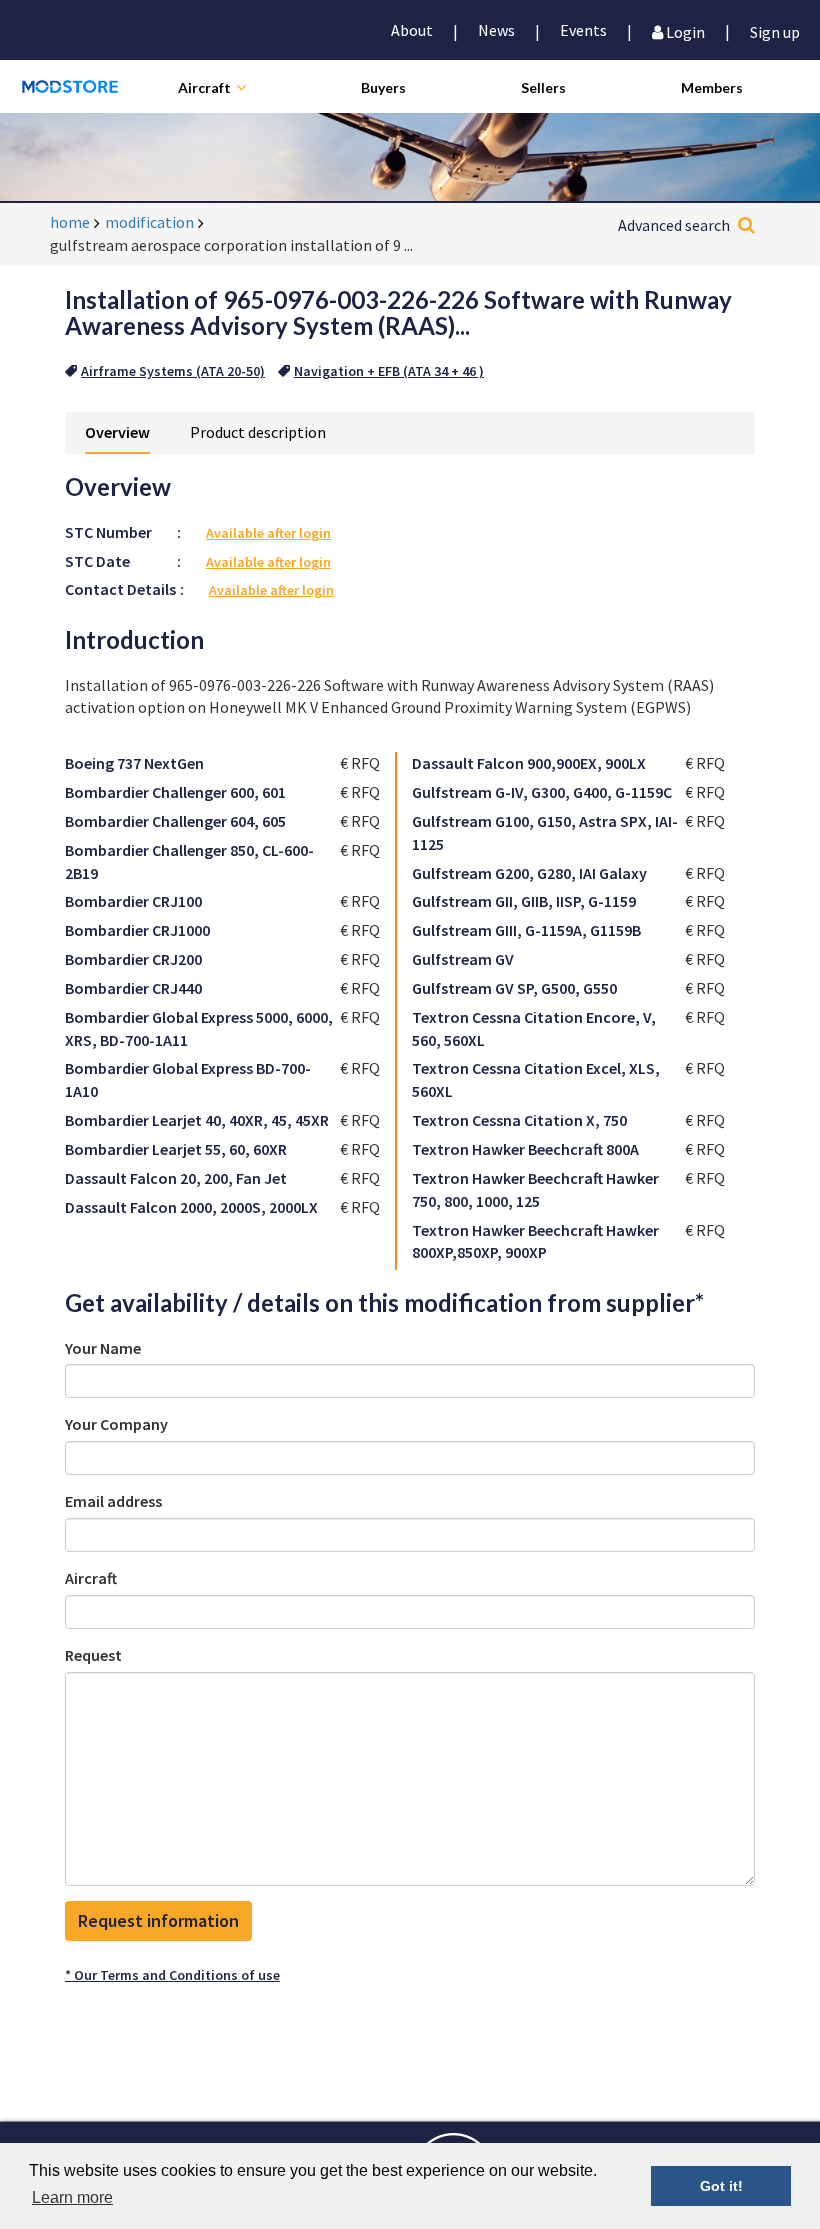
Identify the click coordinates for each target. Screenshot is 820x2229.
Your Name (103, 1348)
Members (712, 87)
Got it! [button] (721, 2186)
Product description (258, 432)
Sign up (775, 30)
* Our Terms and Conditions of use (172, 1975)
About (412, 30)
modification (149, 222)
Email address (113, 1501)
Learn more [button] (72, 2197)
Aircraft (204, 87)
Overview (117, 432)
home (70, 222)
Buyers (383, 87)
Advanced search (674, 225)
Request (93, 1655)
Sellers (543, 87)
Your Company (116, 1424)
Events (583, 30)
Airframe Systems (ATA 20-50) (173, 371)
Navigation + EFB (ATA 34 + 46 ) (389, 371)
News (496, 30)
